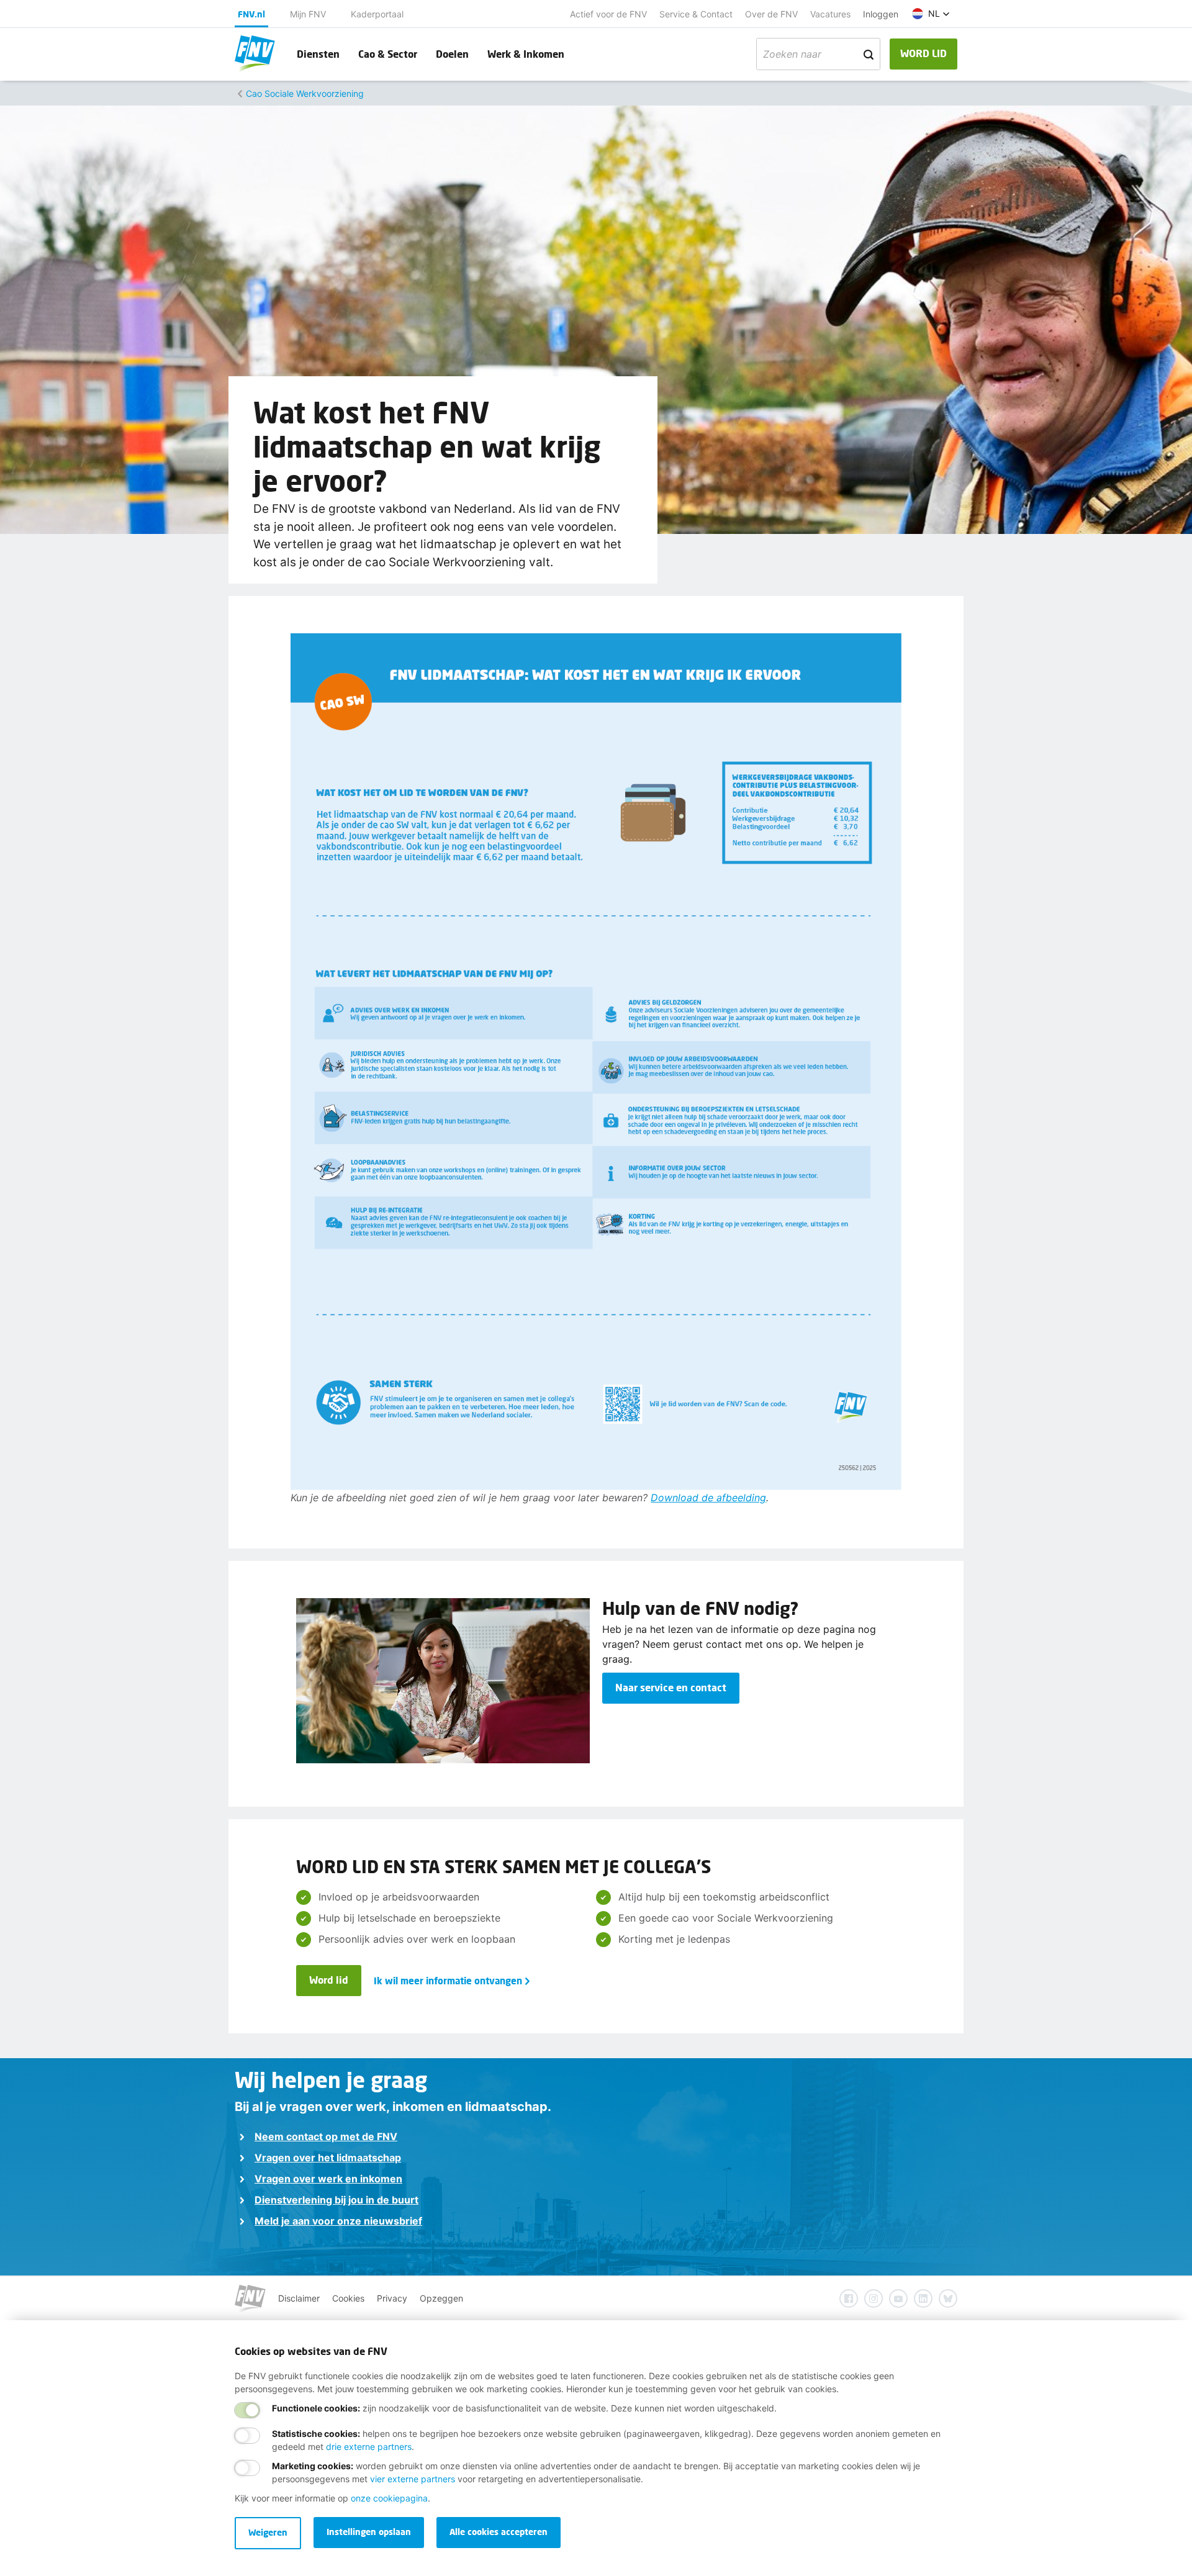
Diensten (318, 54)
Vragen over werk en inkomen (328, 2179)
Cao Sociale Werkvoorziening (305, 93)
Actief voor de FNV (608, 14)
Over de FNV (771, 14)
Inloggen (881, 14)
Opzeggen (441, 2298)
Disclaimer (299, 2298)
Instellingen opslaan (369, 2532)
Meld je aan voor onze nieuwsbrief (338, 2221)
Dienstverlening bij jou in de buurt (336, 2200)
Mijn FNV (308, 14)
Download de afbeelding (708, 1498)
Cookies (348, 2298)
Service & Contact (696, 14)
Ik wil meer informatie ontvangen (448, 1981)
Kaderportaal (377, 14)
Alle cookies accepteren (499, 2532)
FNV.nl (251, 14)
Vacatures (830, 14)
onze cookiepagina (389, 2498)
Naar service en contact (671, 1687)
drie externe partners (369, 2447)
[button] (931, 14)
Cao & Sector (388, 54)
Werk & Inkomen (526, 54)
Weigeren (268, 2532)
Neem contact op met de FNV (326, 2136)
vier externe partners (413, 2479)
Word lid (329, 1980)
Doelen (452, 54)
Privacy (392, 2298)
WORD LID (923, 53)
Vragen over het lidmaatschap (328, 2158)
